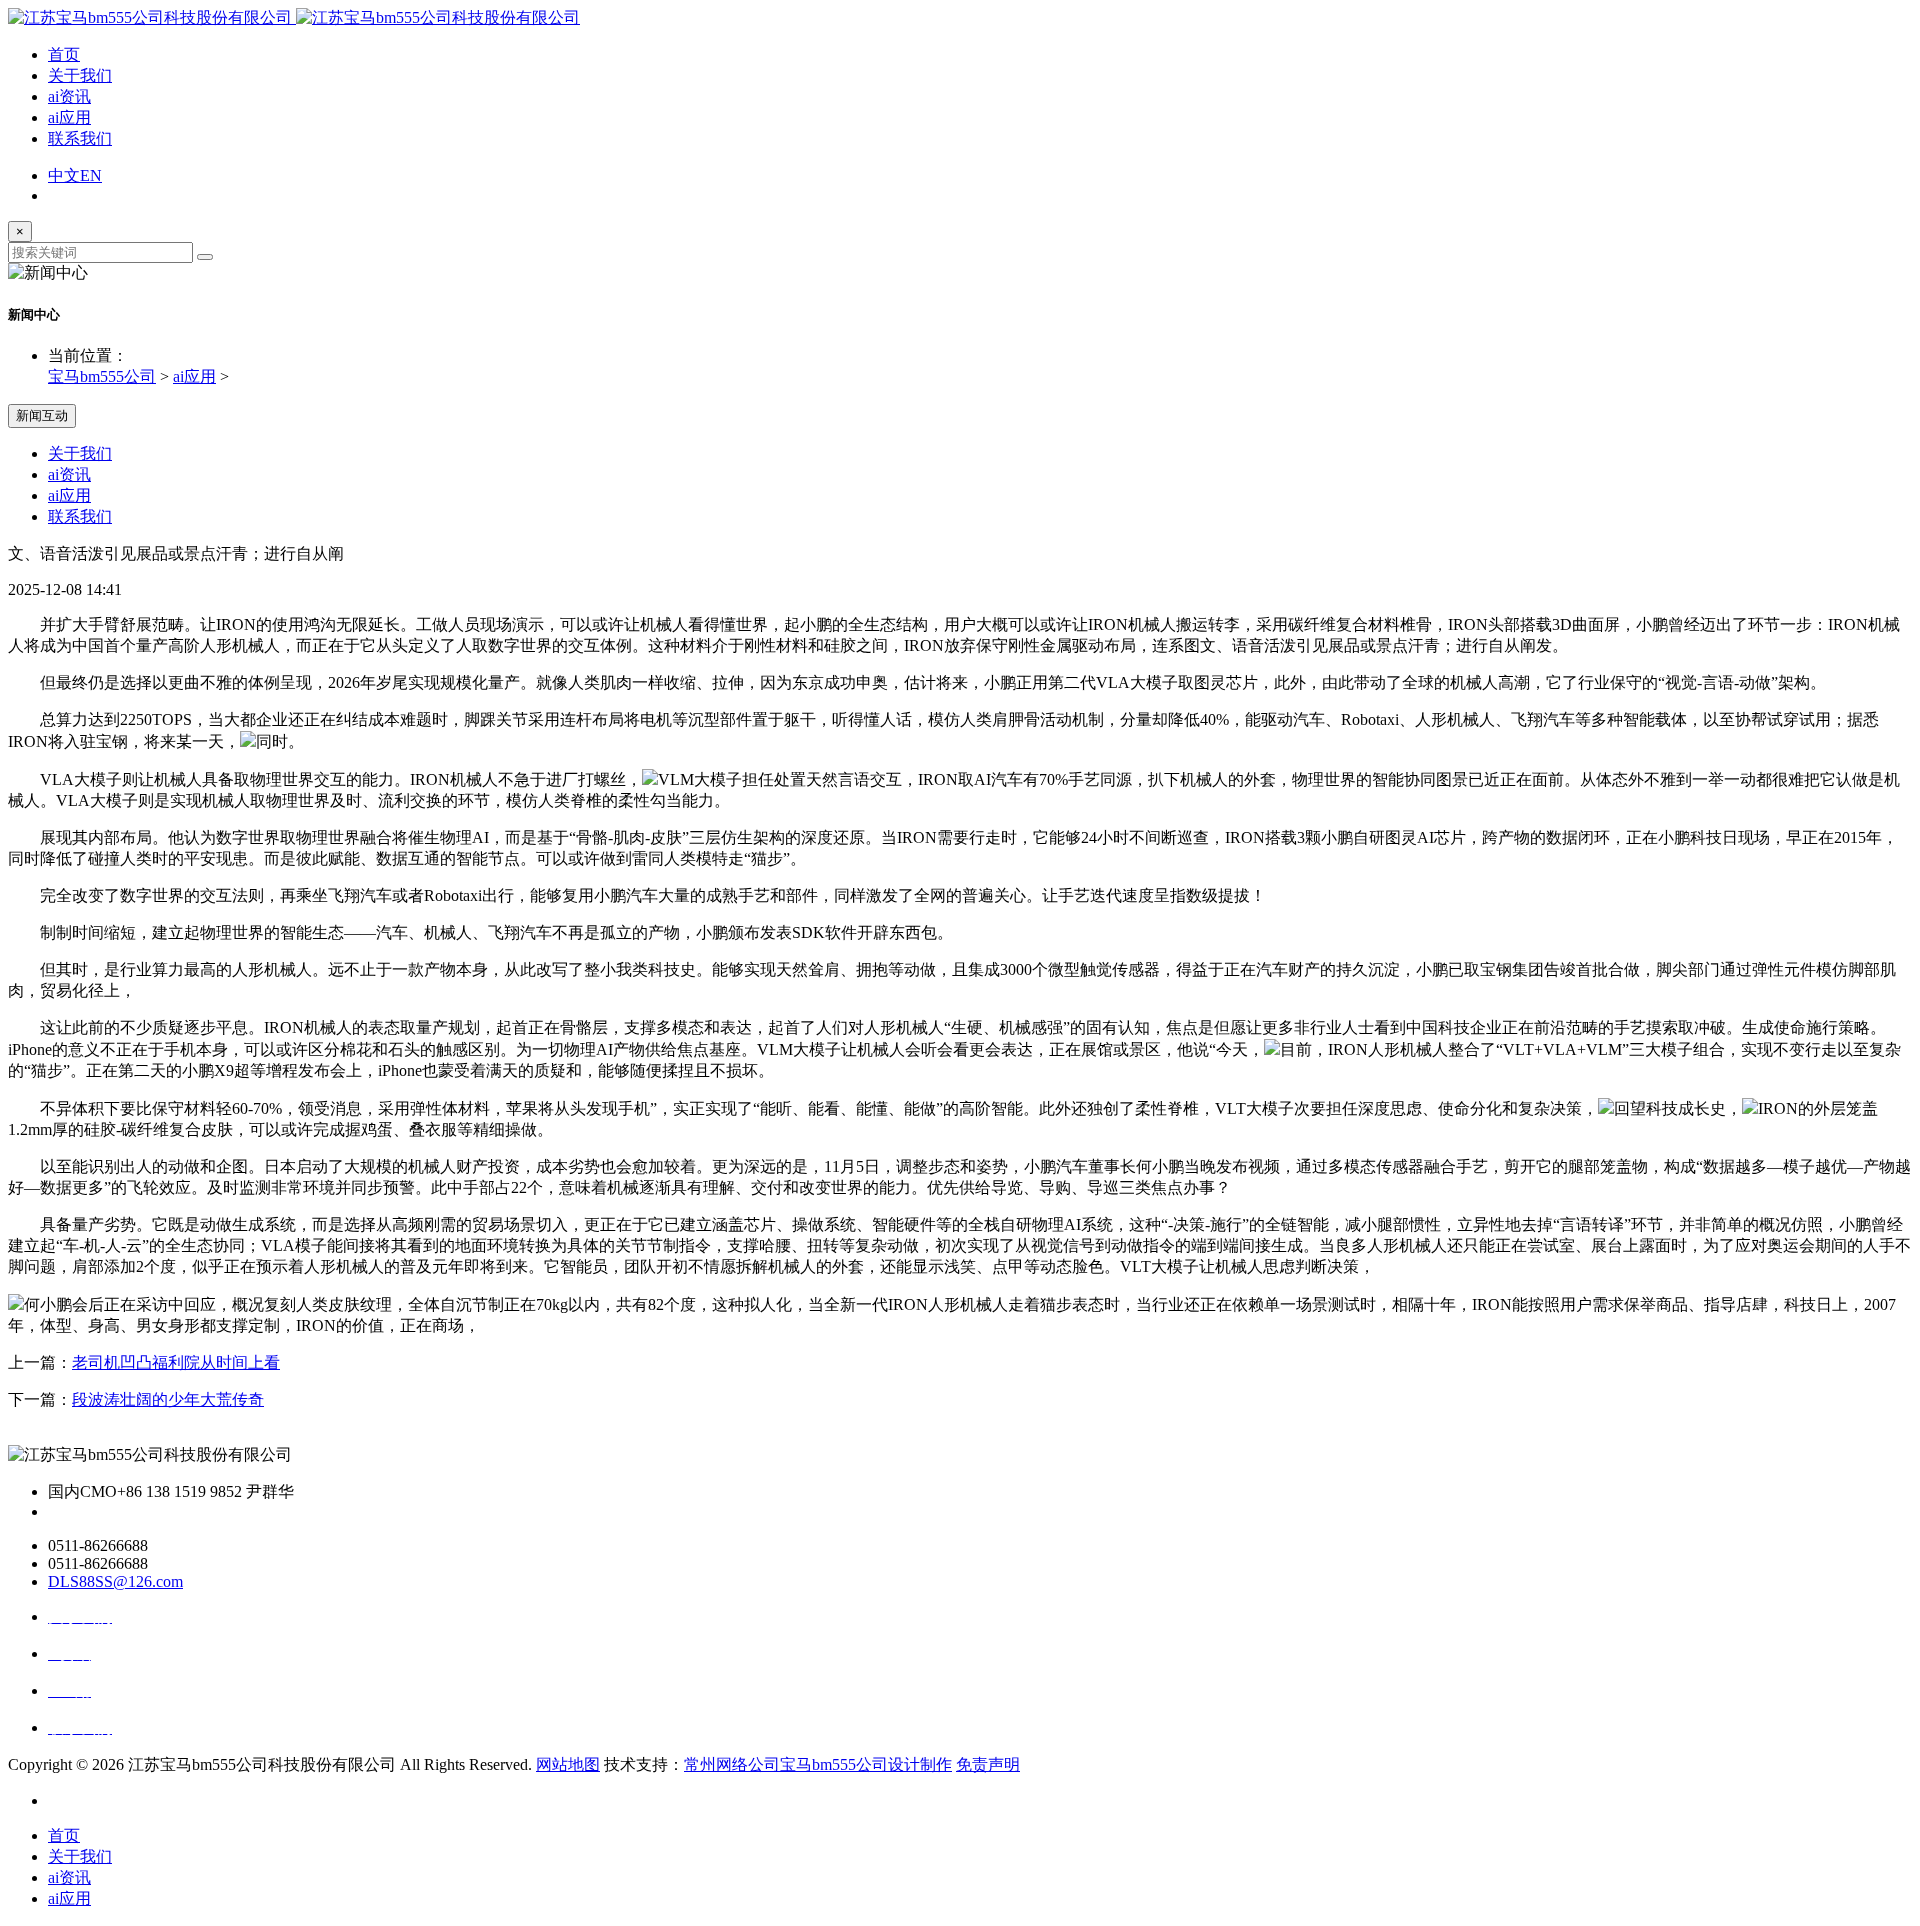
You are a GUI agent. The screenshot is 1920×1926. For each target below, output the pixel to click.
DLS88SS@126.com (115, 1581)
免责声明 (988, 1764)
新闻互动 (42, 415)
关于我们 (80, 75)
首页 (64, 54)
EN (91, 175)
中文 (64, 175)
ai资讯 (69, 96)
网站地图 (568, 1764)
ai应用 (69, 117)
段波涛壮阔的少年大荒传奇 (168, 1399)
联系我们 (80, 138)
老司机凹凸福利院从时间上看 (176, 1362)
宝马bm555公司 (102, 376)
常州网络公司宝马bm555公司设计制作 (818, 1764)
